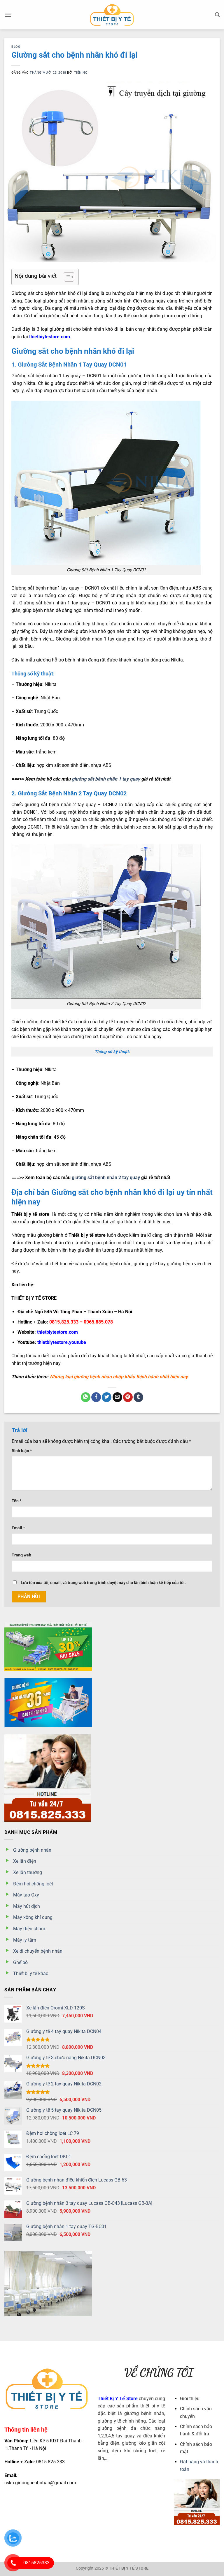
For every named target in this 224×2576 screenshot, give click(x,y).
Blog (16, 47)
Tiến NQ (81, 73)
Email (18, 1528)
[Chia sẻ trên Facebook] (96, 1397)
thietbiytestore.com (57, 1332)
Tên (16, 1501)
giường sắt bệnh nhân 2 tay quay (106, 1178)
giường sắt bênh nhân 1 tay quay (106, 779)
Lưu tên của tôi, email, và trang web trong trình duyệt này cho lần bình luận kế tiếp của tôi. (103, 1583)
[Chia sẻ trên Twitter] (107, 1397)
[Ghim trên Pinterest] (128, 1397)
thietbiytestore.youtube (61, 1342)
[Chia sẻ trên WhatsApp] (86, 1397)
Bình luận (22, 1451)
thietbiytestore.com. (50, 337)
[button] (8, 15)
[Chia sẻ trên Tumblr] (138, 1397)
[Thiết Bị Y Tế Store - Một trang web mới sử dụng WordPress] (112, 15)
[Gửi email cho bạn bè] (117, 1397)
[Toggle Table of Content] (66, 277)
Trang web (21, 1555)
